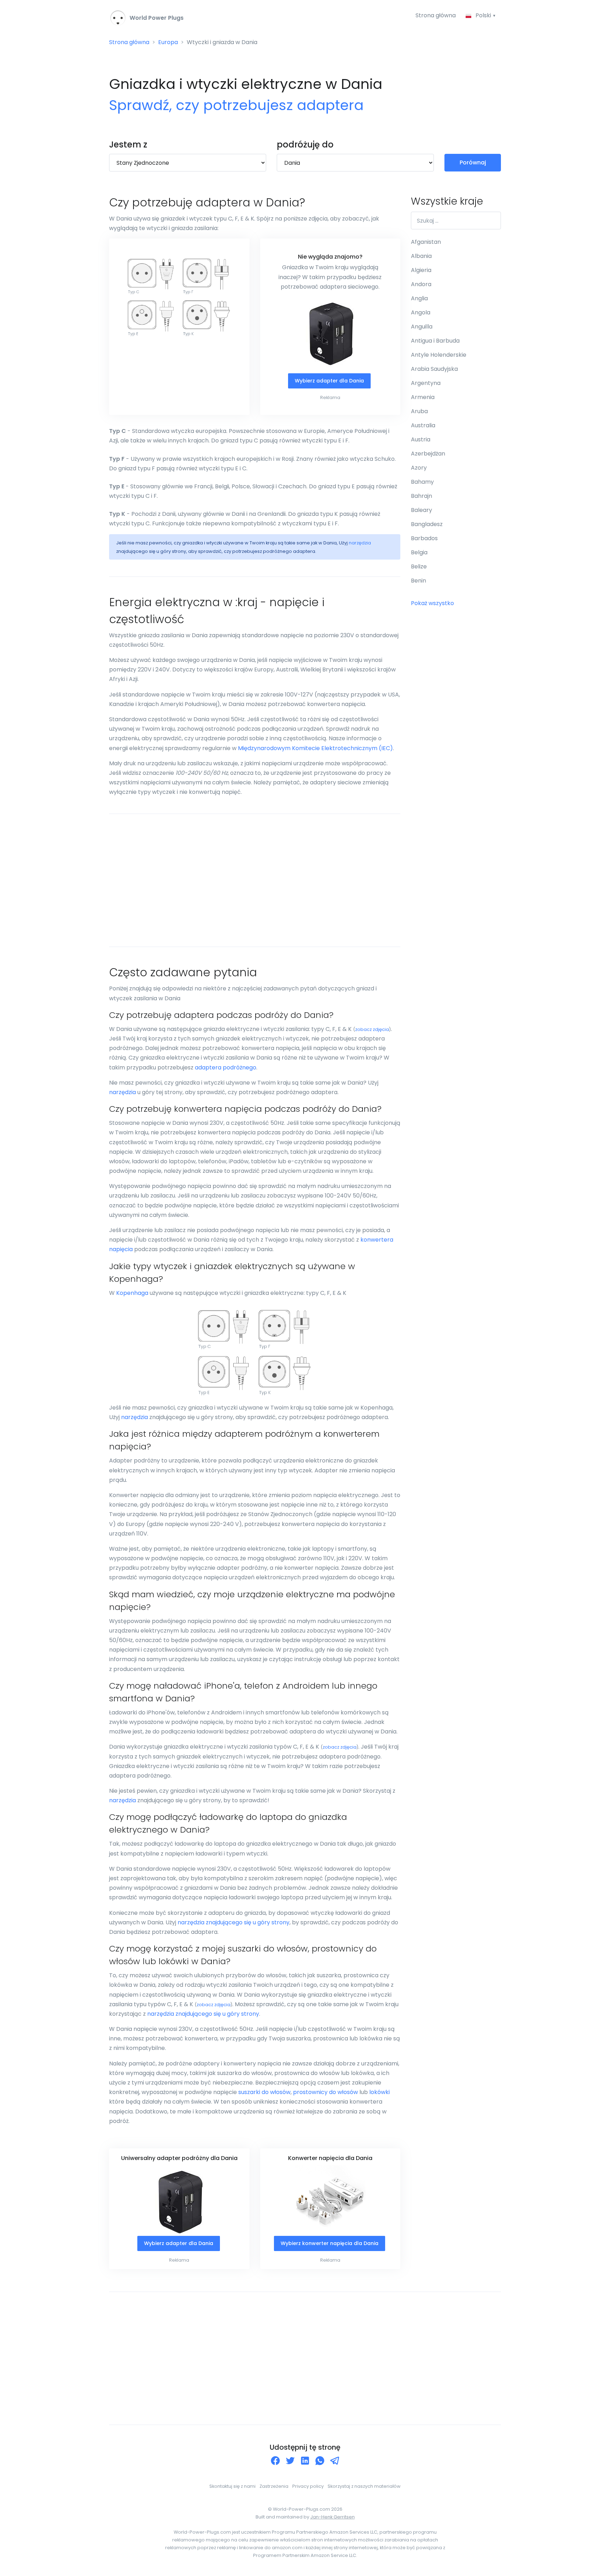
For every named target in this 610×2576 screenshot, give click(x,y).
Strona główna (436, 15)
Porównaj (473, 162)
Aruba (419, 411)
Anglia (419, 298)
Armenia (423, 397)
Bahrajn (421, 496)
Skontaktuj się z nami (232, 2486)
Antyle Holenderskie (439, 355)
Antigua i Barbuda (435, 341)
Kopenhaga (132, 1293)
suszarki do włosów (264, 2092)
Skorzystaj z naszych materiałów (364, 2486)
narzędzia (360, 543)
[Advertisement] (255, 880)
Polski (483, 15)
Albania (421, 256)
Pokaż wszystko (432, 603)
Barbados (424, 538)
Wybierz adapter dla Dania (329, 381)
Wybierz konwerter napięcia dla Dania (330, 2243)
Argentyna (426, 383)
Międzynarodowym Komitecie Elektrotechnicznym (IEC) (315, 748)
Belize (419, 566)
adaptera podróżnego (226, 1067)
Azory (419, 468)
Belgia (419, 552)
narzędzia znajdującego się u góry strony (234, 1922)
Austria (421, 439)
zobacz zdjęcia (372, 1029)
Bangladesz (427, 524)
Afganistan (426, 242)
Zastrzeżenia (274, 2486)
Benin (418, 581)
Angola (421, 312)
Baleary (421, 510)
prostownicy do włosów (325, 2092)
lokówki (379, 2092)
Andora (421, 284)
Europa (168, 42)
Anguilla (422, 327)
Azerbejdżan (428, 454)
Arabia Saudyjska (434, 369)
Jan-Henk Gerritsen (333, 2517)
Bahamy (422, 482)
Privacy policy (308, 2486)
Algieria (421, 270)
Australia (423, 425)
